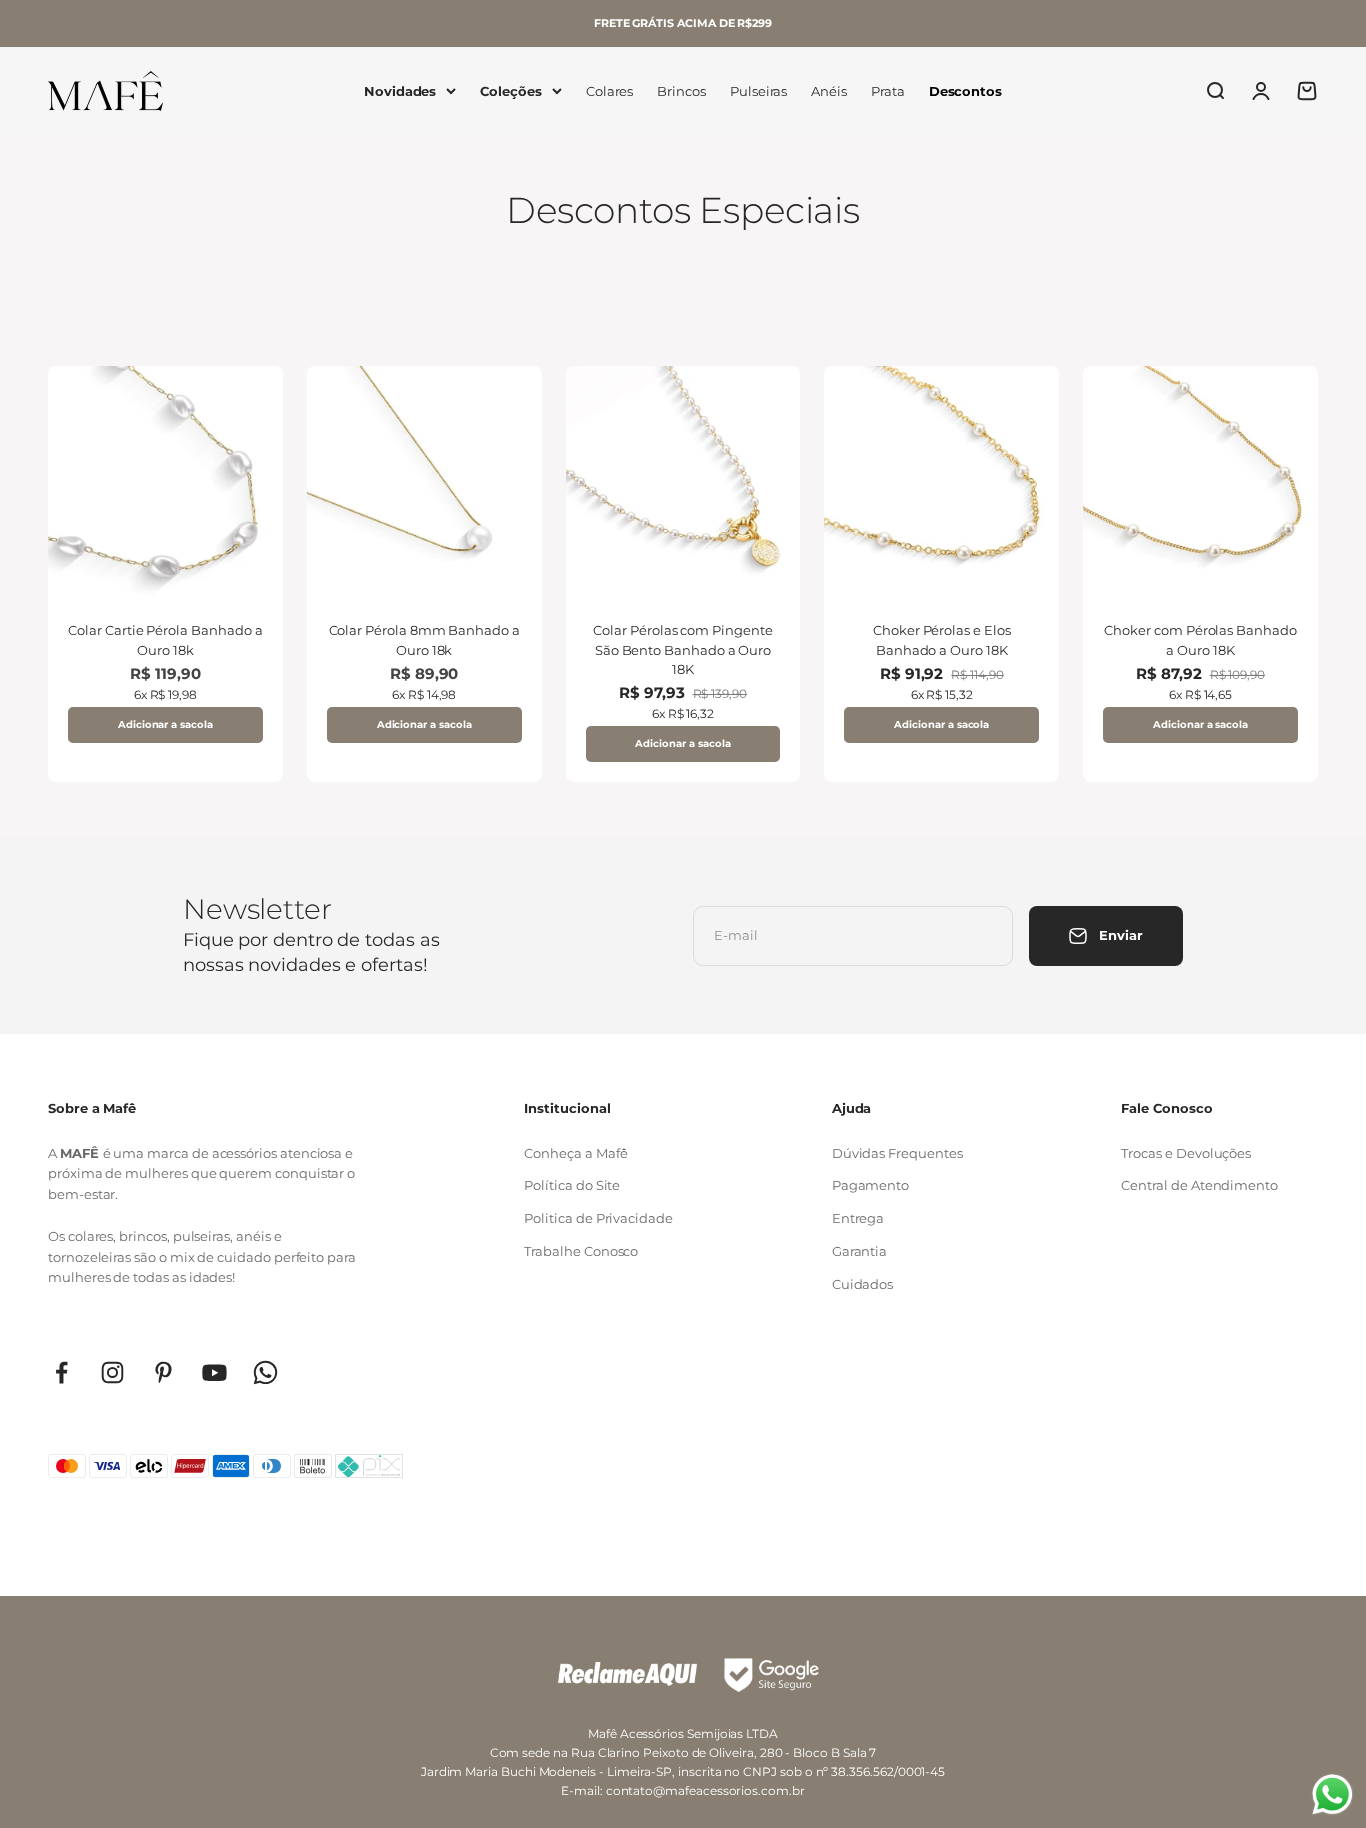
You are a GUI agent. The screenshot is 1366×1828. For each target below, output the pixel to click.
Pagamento (870, 1185)
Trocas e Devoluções (1186, 1153)
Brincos (681, 91)
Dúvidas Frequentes (897, 1153)
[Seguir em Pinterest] (163, 1372)
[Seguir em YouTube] (214, 1372)
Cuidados (862, 1284)
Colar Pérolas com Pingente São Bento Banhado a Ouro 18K (682, 649)
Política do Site (572, 1185)
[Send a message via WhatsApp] (1332, 1794)
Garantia (859, 1251)
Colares (610, 91)
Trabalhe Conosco (581, 1251)
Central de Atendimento (1199, 1185)
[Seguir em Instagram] (112, 1372)
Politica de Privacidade (598, 1218)
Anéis (829, 91)
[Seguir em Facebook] (61, 1372)
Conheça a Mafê (575, 1153)
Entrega (858, 1218)
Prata (888, 91)
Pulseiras (758, 91)
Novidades (400, 91)
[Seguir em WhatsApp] (265, 1372)
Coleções (510, 91)
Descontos (965, 91)
